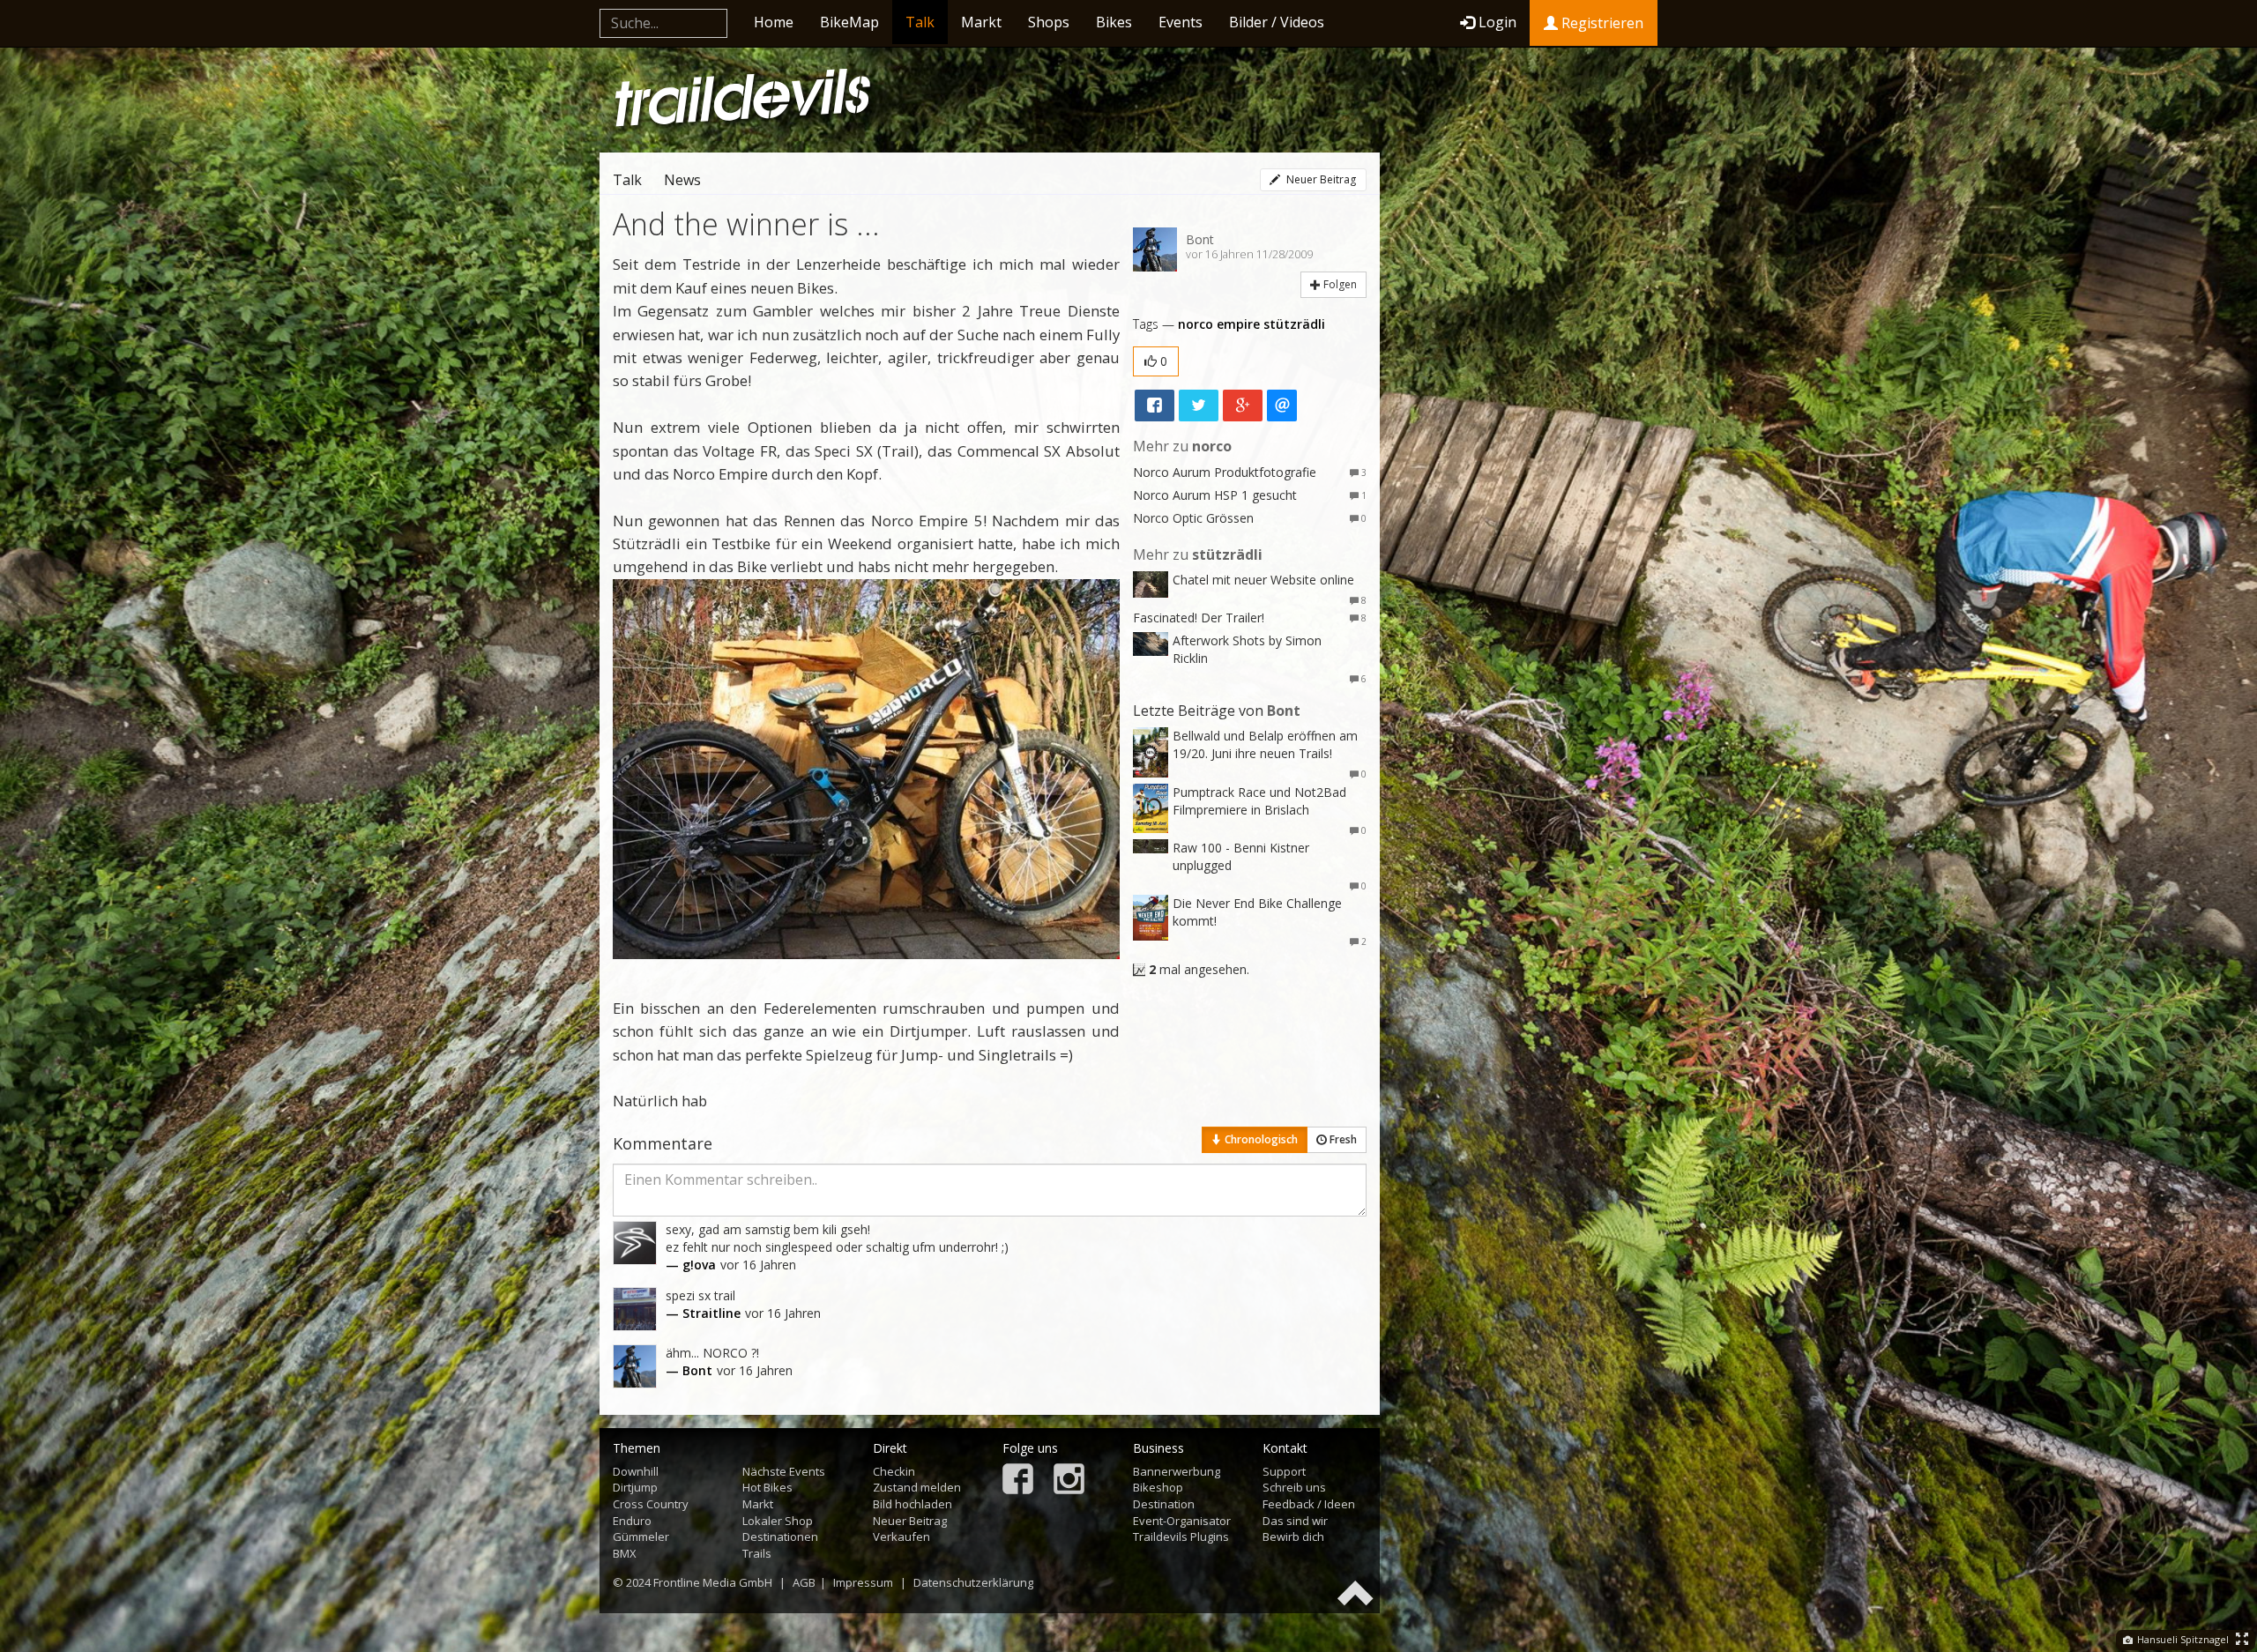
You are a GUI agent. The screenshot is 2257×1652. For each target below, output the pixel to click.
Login (1497, 22)
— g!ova (691, 1265)
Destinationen (780, 1537)
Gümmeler (641, 1537)
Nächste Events (784, 1471)
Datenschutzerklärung (973, 1582)
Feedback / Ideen (1309, 1504)
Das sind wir (1295, 1521)
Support (1284, 1471)
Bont (1200, 239)
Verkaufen (901, 1537)
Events (1181, 22)
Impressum (863, 1582)
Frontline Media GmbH (713, 1582)
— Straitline (703, 1313)
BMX (625, 1553)
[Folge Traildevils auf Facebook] (1018, 1481)
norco (1196, 324)
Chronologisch (1260, 1139)
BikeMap (849, 22)
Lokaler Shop (778, 1521)
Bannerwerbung (1177, 1471)
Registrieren (1601, 23)
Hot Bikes (767, 1487)
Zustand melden (917, 1487)
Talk (920, 22)
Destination (1164, 1504)
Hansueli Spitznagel (2182, 1639)
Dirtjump (635, 1487)
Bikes (1114, 22)
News (682, 180)
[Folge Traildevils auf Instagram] (1069, 1481)
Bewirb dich (1293, 1537)
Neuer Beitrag (1320, 179)
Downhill (636, 1471)
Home (774, 22)
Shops (1049, 22)
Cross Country (651, 1504)
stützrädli (1294, 324)
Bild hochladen (912, 1504)
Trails (757, 1553)
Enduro (632, 1521)
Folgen (1339, 284)
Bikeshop (1158, 1487)
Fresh (1342, 1139)
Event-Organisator (1182, 1521)
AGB (804, 1582)
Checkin (894, 1471)
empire (1238, 324)
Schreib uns (1294, 1487)
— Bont (689, 1370)
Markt (981, 22)
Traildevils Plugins (1181, 1537)
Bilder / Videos (1277, 22)
